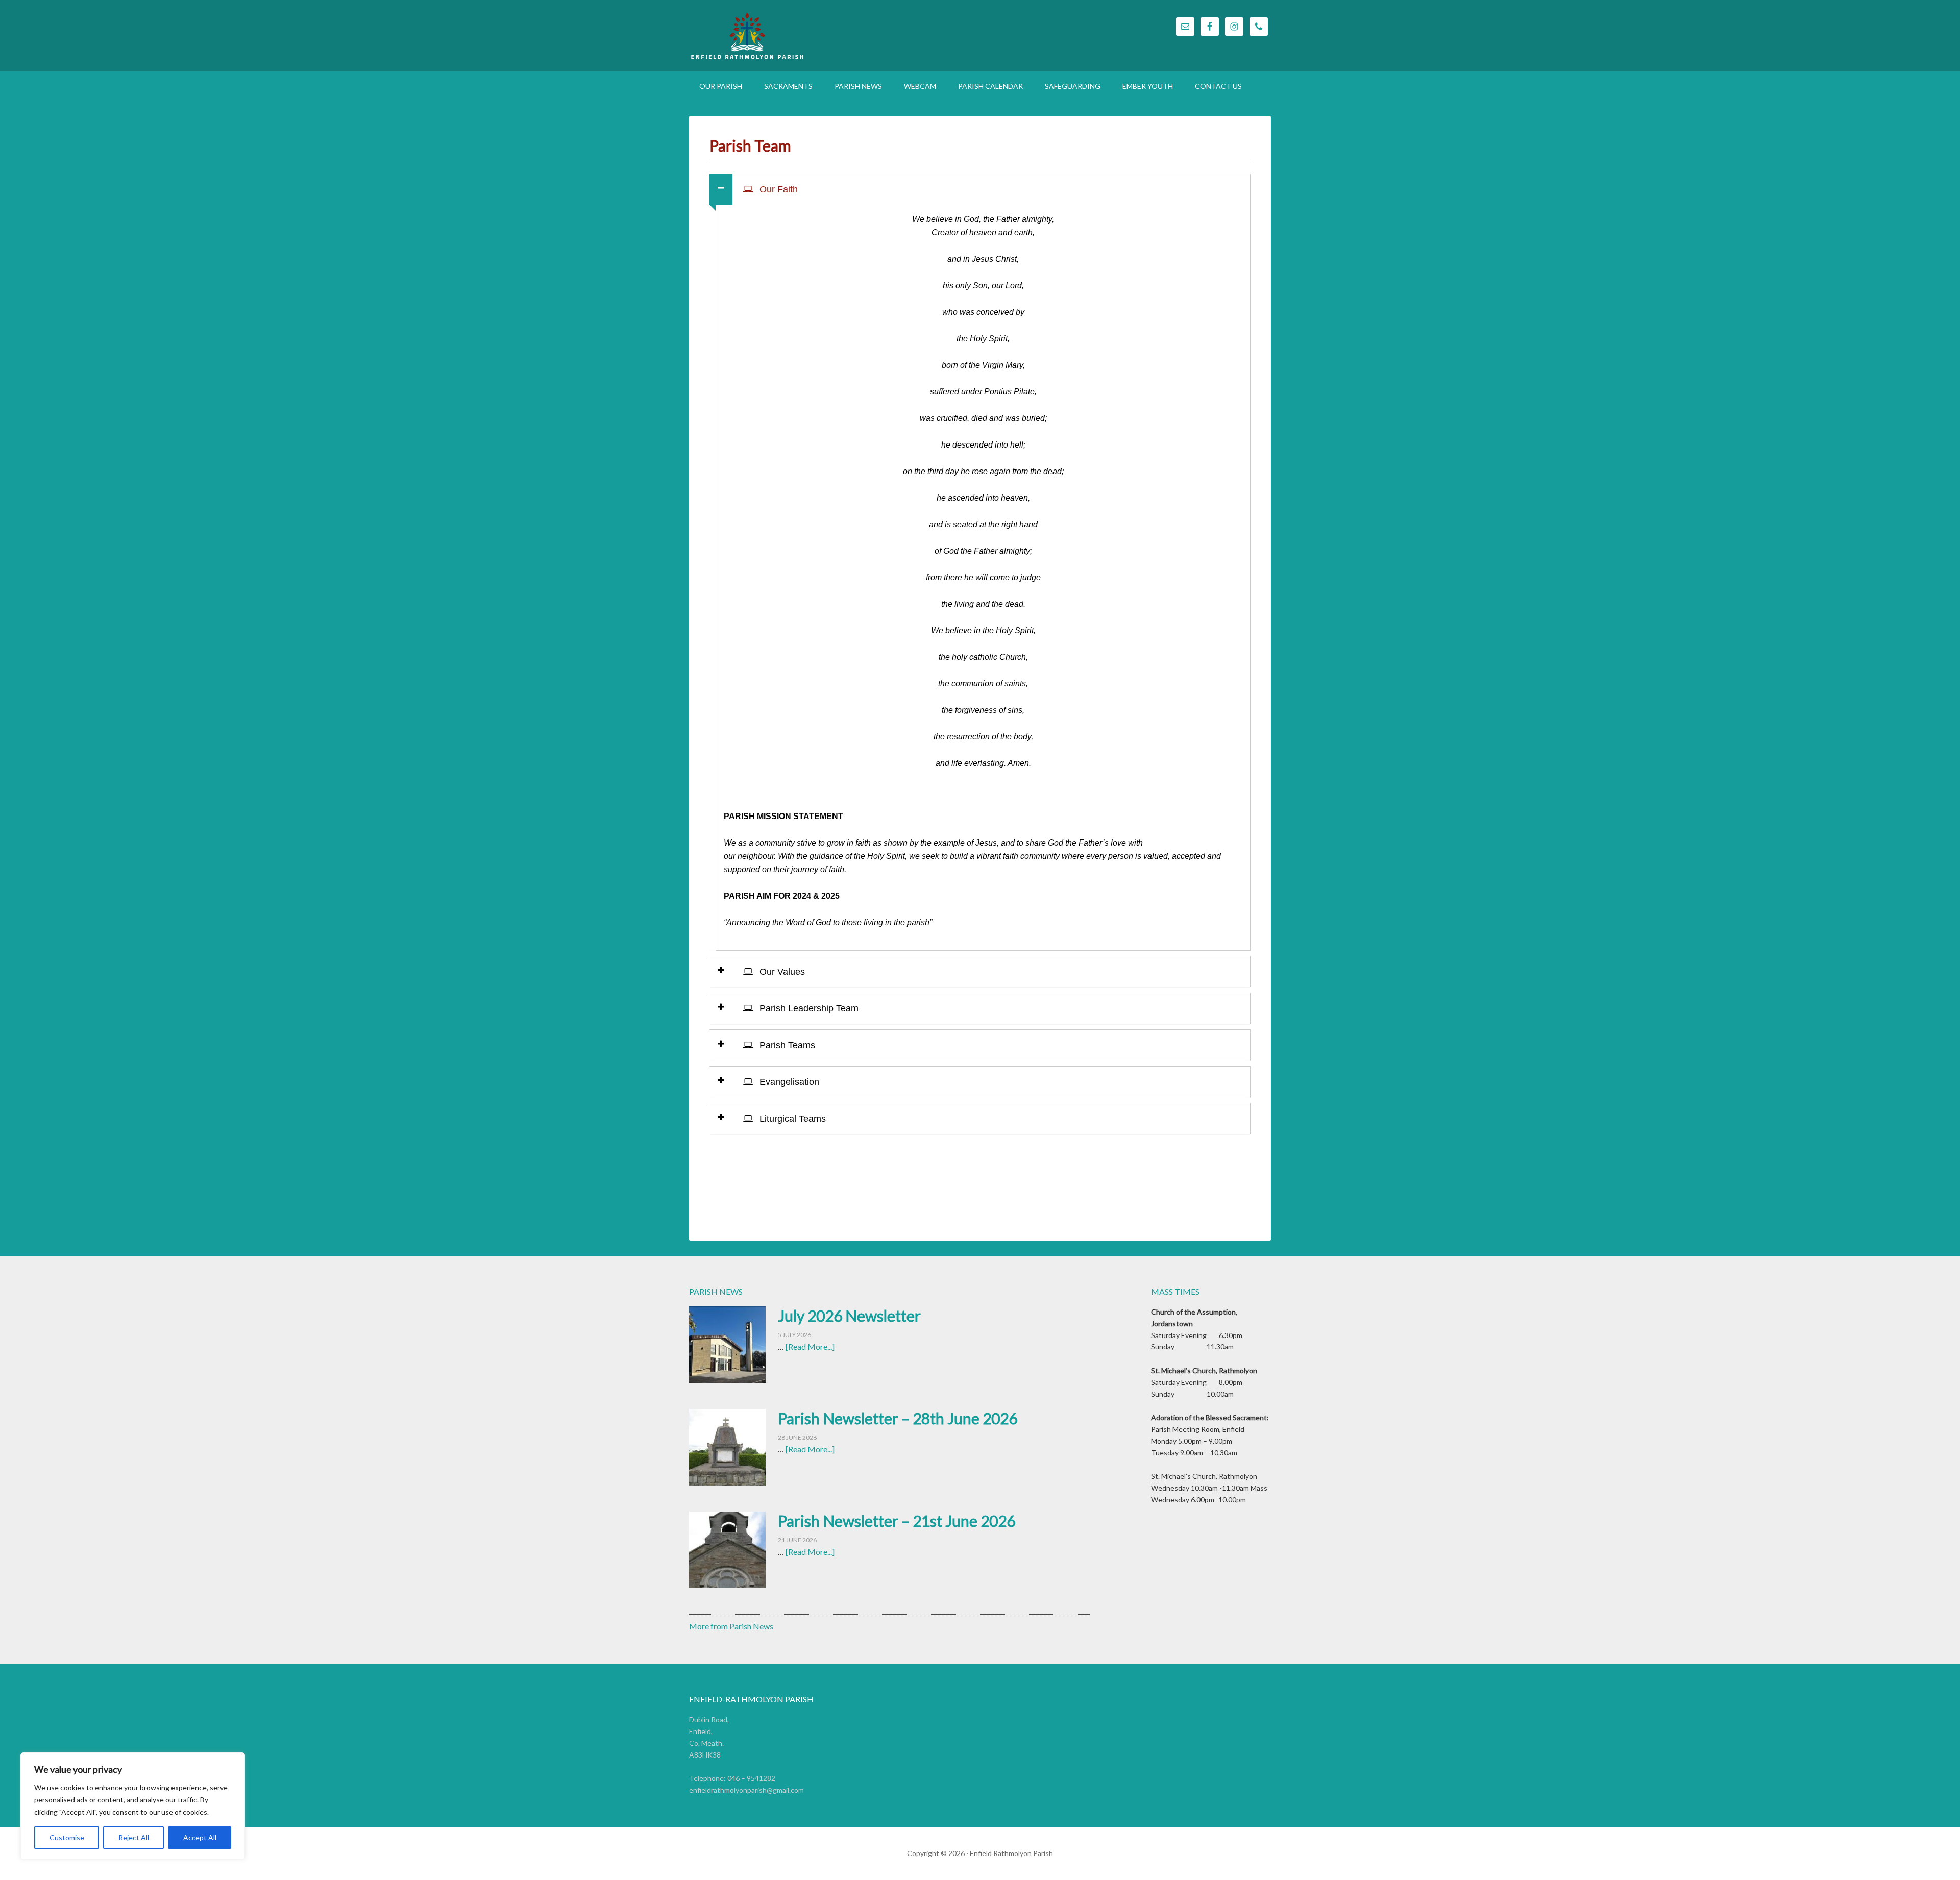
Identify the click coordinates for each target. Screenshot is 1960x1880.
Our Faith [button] (777, 189)
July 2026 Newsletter (849, 1316)
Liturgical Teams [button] (791, 1119)
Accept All (200, 1837)
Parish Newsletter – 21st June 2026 (897, 1521)
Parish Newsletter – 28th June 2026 (898, 1418)
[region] (133, 1806)
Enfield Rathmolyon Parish (801, 36)
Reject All (134, 1837)
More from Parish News (731, 1626)
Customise (67, 1837)
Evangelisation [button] (788, 1082)
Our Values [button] (781, 972)
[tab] (980, 189)
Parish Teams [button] (786, 1045)
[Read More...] (810, 1346)
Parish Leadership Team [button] (808, 1008)
